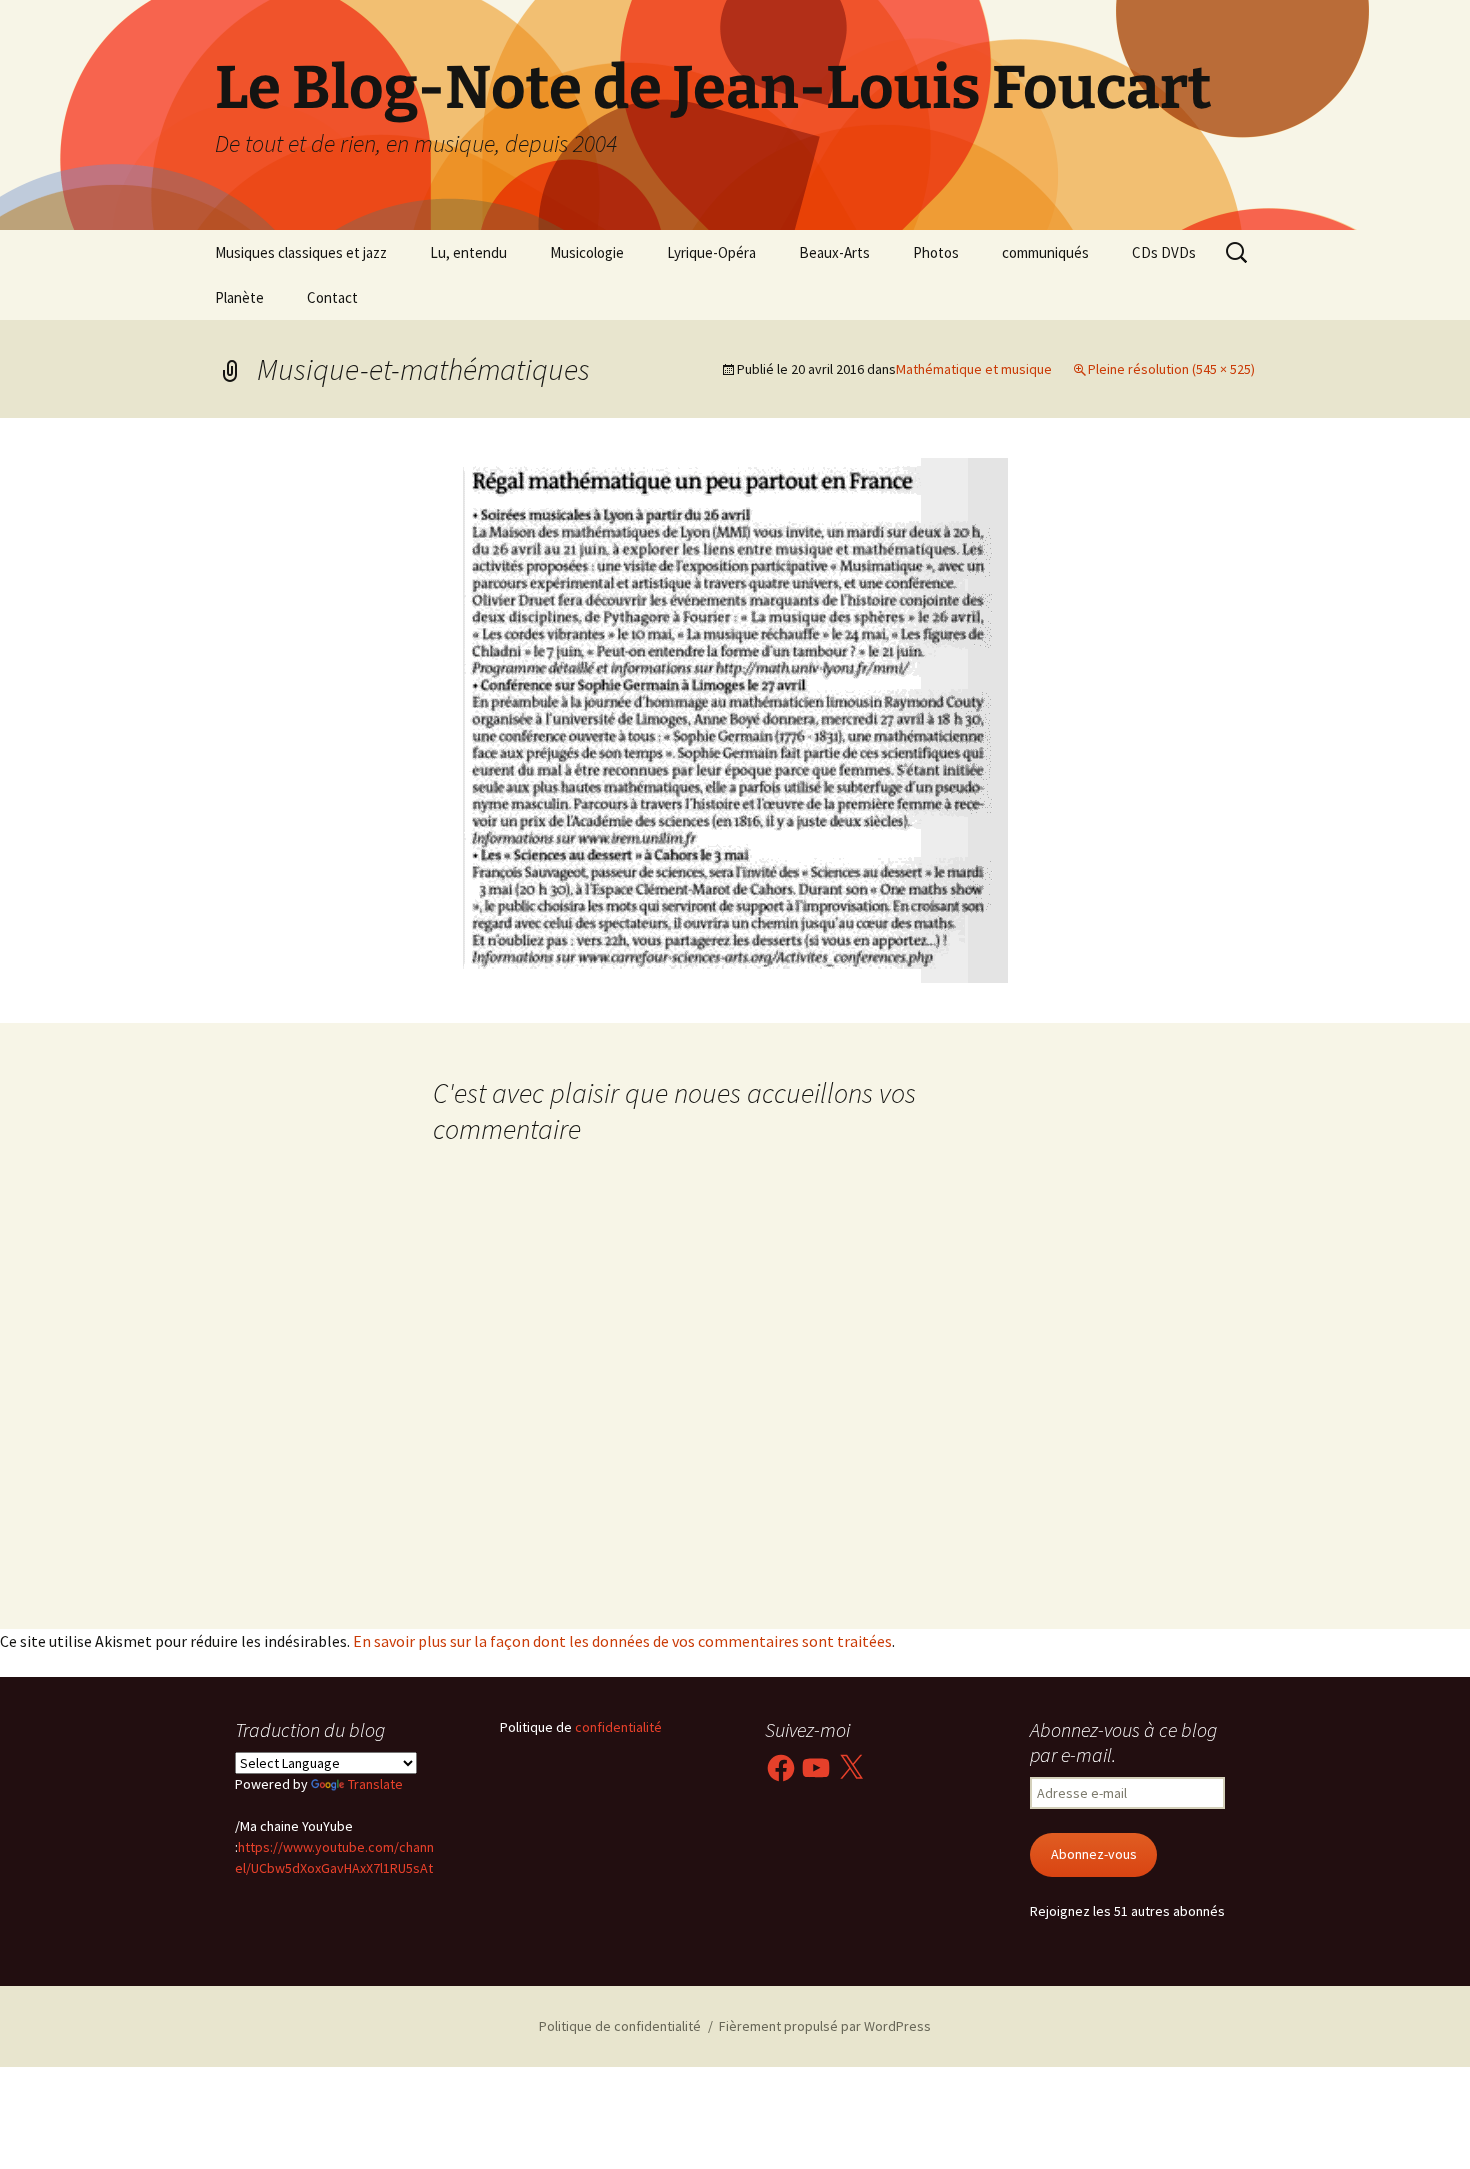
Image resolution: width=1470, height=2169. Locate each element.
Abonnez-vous (1094, 1854)
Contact (332, 297)
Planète (239, 297)
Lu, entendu (468, 252)
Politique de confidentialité (620, 2026)
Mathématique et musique (974, 369)
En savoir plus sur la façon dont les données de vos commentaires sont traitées (622, 1641)
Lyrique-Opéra (711, 252)
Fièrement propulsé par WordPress (825, 2026)
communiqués (1045, 252)
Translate (375, 1784)
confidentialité (617, 1727)
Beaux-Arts (834, 252)
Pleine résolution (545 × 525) (1171, 369)
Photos (936, 252)
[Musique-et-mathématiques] (735, 718)
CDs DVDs (1164, 252)
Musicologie (587, 252)
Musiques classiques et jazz (301, 252)
